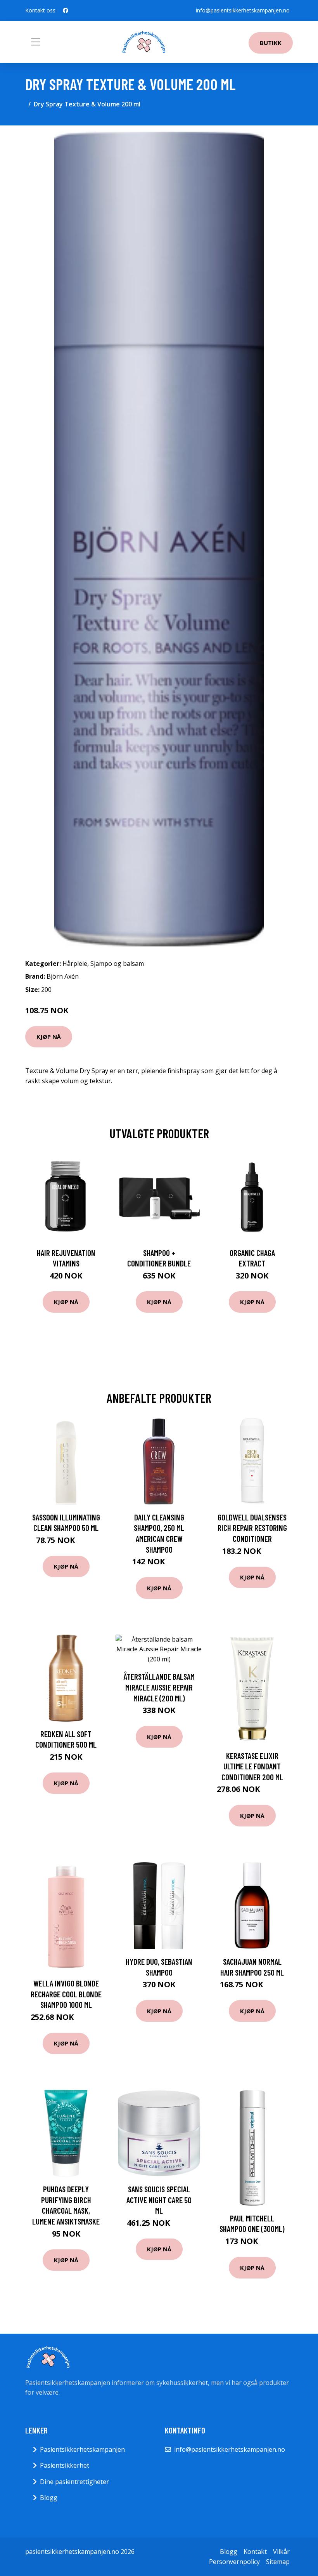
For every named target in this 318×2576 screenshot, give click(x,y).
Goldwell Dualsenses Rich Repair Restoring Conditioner (252, 1528)
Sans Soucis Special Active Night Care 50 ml (159, 2200)
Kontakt (255, 2552)
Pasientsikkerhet (65, 2465)
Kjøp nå (49, 1037)
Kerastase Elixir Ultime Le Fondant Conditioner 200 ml (252, 1766)
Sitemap (278, 2562)
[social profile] (66, 10)
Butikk (271, 43)
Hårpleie (75, 964)
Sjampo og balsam (117, 964)
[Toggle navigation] (36, 42)
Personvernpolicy (234, 2562)
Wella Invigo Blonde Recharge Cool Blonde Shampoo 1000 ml (66, 1994)
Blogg (49, 2498)
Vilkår (281, 2552)
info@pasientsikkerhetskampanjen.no (243, 10)
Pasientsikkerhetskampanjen (82, 2449)
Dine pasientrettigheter (74, 2482)
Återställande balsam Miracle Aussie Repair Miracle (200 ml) (159, 1687)
